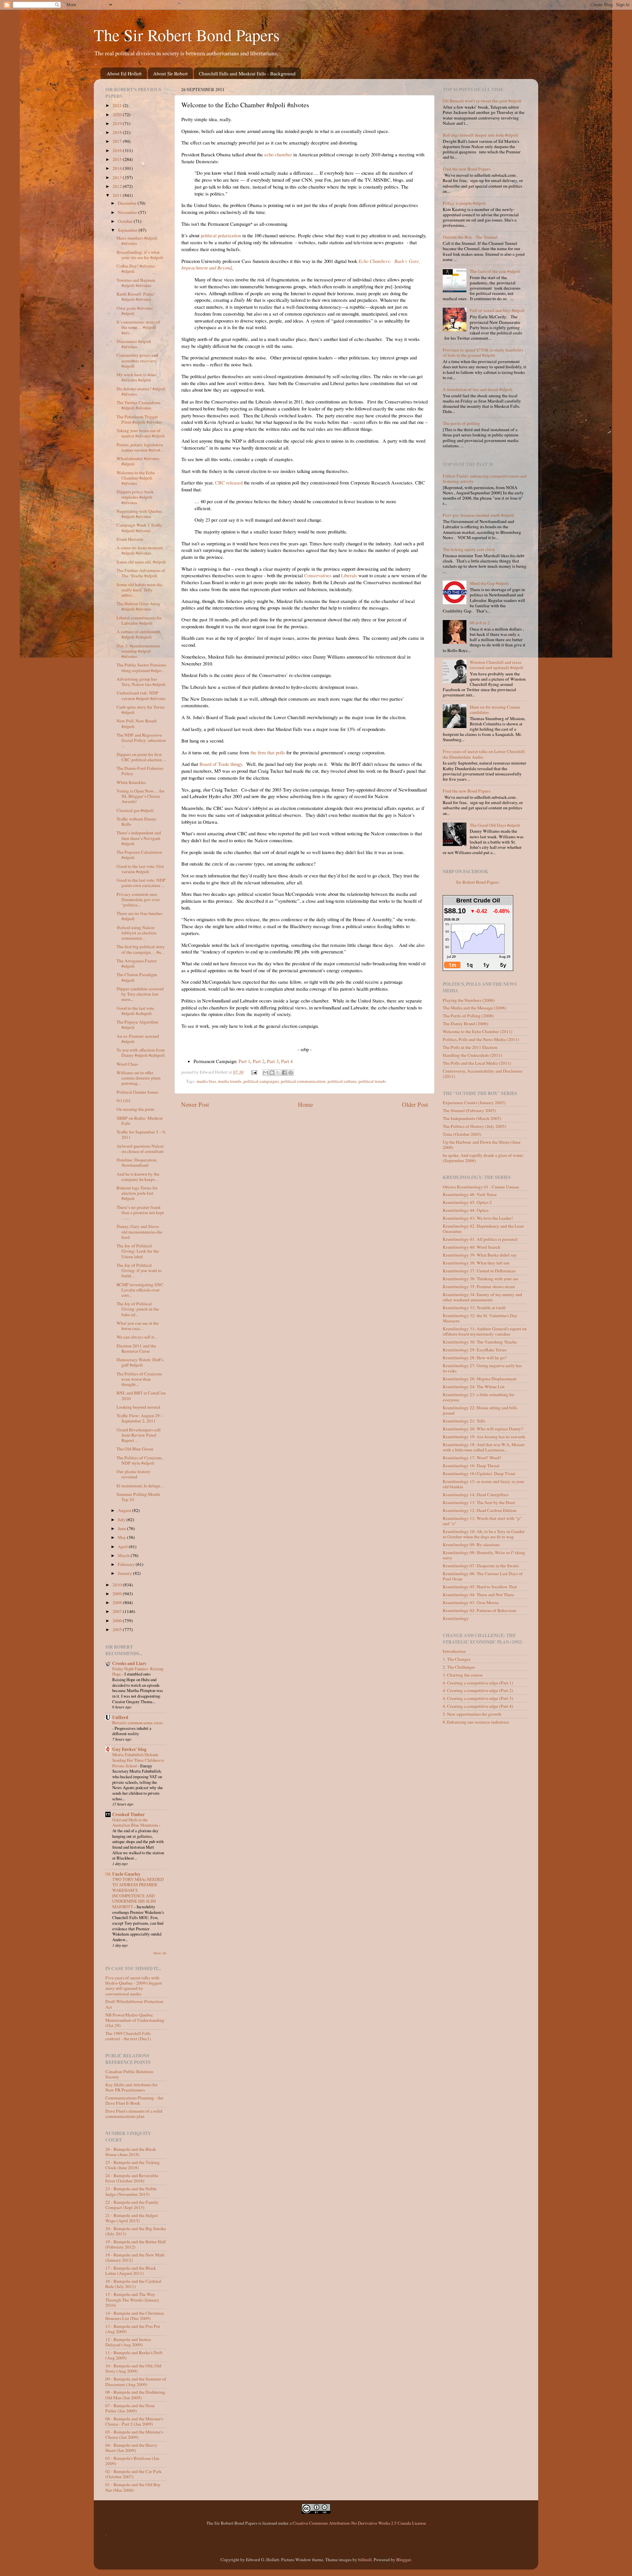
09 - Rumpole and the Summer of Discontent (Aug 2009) (136, 2381)
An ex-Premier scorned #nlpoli (138, 1039)
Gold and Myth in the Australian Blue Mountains (136, 1822)
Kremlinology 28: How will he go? (475, 1358)
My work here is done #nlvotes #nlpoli (136, 377)
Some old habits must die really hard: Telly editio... (139, 590)
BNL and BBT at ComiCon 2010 (141, 1395)
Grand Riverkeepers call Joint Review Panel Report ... (139, 1435)
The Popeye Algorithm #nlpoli (137, 1025)
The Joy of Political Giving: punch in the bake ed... (138, 1309)
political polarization (221, 235)
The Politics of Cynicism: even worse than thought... (140, 1379)
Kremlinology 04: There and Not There (478, 1595)
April (123, 1547)
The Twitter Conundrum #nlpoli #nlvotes (139, 405)
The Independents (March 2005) (472, 1118)
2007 (118, 1611)
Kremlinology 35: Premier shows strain (479, 1287)
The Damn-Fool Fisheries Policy (140, 771)
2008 (118, 1602)
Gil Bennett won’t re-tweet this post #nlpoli (482, 101)
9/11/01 (124, 1101)
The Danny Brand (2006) (466, 1024)
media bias (206, 1081)
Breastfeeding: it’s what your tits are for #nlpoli (140, 255)
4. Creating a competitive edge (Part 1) (478, 1683)
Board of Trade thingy (221, 764)
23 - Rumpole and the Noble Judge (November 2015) (131, 2191)
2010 (118, 1585)
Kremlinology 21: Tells (464, 1421)
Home (305, 1104)
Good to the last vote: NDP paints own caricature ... (141, 883)
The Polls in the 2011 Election (470, 1047)
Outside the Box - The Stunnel (470, 237)
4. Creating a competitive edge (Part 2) (478, 1690)
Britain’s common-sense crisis (138, 1723)
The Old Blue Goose (135, 1449)
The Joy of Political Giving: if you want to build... (139, 1270)
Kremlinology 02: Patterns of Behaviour (480, 1610)
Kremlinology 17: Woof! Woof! (472, 1458)
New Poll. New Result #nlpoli (137, 723)
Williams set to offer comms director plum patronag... (139, 1078)
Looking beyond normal (138, 1407)
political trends (372, 1081)
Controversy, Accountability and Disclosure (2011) (483, 1074)
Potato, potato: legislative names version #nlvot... (140, 447)
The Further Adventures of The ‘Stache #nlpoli (141, 573)
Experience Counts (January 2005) (474, 1103)
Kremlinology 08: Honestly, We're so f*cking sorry (484, 1555)
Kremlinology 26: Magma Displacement (480, 1379)
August (125, 1510)
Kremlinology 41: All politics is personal (480, 1239)
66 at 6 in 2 (480, 623)
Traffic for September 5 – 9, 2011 (141, 1134)
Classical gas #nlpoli (135, 810)
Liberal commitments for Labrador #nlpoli (139, 620)
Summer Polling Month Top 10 (138, 1497)
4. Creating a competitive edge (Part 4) (478, 1706)
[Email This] (266, 1073)
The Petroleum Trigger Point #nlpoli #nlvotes (139, 419)
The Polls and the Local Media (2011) (477, 1063)
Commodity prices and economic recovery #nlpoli (137, 360)
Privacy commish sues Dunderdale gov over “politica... (138, 899)
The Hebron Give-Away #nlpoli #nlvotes (138, 606)
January (125, 1573)
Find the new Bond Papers (467, 169)
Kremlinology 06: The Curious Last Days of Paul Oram (483, 1576)
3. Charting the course (463, 1675)
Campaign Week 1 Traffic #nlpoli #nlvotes (139, 528)
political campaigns (261, 1081)
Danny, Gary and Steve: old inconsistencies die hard (139, 1232)
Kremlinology (456, 1618)
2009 (118, 1594)
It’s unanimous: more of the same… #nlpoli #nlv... (138, 327)
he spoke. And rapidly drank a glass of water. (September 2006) (483, 1158)
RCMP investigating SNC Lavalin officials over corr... (140, 1290)
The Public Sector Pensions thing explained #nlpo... (141, 667)
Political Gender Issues (137, 1092)
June (122, 1528)
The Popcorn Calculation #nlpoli (139, 855)
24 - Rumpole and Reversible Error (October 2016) (132, 2178)
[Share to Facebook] (284, 1073)
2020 (118, 115)
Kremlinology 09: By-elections (471, 1545)
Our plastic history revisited (133, 1474)
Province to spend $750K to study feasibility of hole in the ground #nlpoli (483, 352)
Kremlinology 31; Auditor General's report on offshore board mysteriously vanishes (485, 1331)
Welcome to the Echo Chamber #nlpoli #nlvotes (136, 478)
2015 (118, 159)
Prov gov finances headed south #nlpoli (478, 515)
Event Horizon (130, 539)
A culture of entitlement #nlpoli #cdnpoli (138, 634)
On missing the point (135, 1109)
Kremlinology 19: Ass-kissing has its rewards (484, 1437)
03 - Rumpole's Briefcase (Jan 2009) (132, 2461)
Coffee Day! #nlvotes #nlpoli (136, 269)
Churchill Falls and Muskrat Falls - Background (247, 73)
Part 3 (273, 1061)
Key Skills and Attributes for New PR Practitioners (132, 2087)
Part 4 (287, 1061)
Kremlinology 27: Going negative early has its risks (482, 1368)
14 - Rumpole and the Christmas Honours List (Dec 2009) (135, 2316)
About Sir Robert (170, 73)
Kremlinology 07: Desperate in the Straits (481, 1566)
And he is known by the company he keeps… (138, 1177)
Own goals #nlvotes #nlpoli (134, 311)
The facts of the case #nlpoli (495, 271)
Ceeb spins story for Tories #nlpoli (141, 710)
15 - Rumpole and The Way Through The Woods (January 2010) (132, 2300)
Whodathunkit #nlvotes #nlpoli (138, 461)
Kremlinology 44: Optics (466, 1210)
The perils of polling (461, 423)
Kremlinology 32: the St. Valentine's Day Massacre (480, 1318)
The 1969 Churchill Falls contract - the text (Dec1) (128, 2036)
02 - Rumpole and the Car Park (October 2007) (133, 2474)
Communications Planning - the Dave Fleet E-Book (134, 2100)
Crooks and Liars (129, 1663)
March (124, 1555)
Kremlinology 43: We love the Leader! (478, 1218)
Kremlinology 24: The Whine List (474, 1387)
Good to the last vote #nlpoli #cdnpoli (135, 1011)
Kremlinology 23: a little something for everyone (479, 1397)
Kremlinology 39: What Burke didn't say (480, 1255)
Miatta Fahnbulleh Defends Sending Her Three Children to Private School (138, 1760)
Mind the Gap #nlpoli (489, 583)
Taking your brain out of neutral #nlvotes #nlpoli (141, 433)
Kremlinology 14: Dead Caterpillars (476, 1495)
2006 (118, 1621)
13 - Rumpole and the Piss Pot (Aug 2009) (133, 2329)
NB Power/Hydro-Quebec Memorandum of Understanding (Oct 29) (135, 2020)
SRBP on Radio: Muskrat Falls (140, 1121)
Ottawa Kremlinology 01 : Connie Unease (481, 1187)
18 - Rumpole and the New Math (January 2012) (135, 2257)
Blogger (404, 2560)
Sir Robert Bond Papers (477, 882)
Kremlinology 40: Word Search (472, 1247)
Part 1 (244, 1061)
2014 (118, 168)
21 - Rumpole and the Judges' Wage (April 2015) (132, 2218)
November (128, 212)
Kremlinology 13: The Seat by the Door (479, 1502)
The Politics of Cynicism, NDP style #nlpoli (140, 1460)
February (127, 1564)
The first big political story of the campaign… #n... (141, 949)
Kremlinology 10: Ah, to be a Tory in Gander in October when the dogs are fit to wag (484, 1534)
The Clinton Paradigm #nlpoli (137, 977)
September (128, 230)
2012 (118, 186)
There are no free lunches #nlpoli (139, 916)
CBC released (229, 482)
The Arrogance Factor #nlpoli (137, 963)
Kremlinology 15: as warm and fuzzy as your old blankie (484, 1484)
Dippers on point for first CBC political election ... (141, 757)
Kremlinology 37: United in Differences (479, 1271)
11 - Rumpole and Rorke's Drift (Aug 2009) (134, 2355)
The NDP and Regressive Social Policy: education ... (141, 740)
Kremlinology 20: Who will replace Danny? (483, 1429)
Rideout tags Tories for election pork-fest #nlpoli (137, 1193)
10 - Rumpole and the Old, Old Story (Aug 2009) (133, 2368)
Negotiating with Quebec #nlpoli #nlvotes (139, 514)
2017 (118, 141)
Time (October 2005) (462, 1134)
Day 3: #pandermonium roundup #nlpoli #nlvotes (138, 651)
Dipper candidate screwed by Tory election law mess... (140, 994)
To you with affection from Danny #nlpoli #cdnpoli (141, 1053)
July (122, 1520)
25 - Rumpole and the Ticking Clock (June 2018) (132, 2165)
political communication (303, 1081)
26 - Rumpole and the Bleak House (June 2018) (131, 2152)
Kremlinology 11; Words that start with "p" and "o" (482, 1521)
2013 (118, 177)
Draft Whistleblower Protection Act (134, 2004)
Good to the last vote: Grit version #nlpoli (140, 869)
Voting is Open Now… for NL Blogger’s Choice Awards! (141, 796)
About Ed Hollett (124, 73)
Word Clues (127, 1064)
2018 (118, 132)
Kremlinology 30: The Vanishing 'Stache (480, 1342)
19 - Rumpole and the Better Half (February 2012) (136, 2244)
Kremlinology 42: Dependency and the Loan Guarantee (483, 1229)
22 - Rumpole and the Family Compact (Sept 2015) (132, 2205)
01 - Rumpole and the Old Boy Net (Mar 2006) (133, 2487)
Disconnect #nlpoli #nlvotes (134, 344)
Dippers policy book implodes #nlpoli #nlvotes (135, 497)
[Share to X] (278, 1073)
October (126, 221)
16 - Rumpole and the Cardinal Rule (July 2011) (133, 2284)
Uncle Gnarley (126, 1874)
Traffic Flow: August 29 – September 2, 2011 (140, 1418)
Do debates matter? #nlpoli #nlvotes (141, 391)
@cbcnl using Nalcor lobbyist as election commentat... (136, 933)
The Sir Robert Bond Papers (187, 35)
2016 (118, 150)
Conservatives (318, 575)
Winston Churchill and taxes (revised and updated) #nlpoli (497, 665)
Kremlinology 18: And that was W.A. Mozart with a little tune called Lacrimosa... (484, 1447)
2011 (118, 195)
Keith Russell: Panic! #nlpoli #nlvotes (136, 297)
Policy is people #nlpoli (464, 203)
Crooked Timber (129, 1814)
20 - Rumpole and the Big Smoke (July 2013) (136, 2231)
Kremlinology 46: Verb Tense (470, 1194)
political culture (342, 1081)
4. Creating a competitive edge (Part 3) (478, 1698)
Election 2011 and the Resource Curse (136, 1348)
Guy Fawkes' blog (129, 1749)
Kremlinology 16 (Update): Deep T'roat (479, 1473)
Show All (160, 1953)
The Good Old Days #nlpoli (495, 825)
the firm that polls (268, 752)
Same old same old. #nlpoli (141, 562)
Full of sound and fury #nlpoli (497, 310)
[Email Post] (254, 1072)
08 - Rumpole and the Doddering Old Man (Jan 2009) (135, 2395)
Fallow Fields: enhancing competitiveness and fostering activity (485, 479)
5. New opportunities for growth (472, 1714)
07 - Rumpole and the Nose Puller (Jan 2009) (130, 2408)
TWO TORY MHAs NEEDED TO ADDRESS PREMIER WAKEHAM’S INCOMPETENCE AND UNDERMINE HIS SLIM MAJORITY (138, 1893)
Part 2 (259, 1061)
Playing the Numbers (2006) (469, 1000)
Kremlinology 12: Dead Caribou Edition (480, 1510)
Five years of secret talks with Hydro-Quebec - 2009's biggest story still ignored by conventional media (134, 1986)
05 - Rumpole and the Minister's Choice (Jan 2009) (134, 2434)
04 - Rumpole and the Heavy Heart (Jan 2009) (131, 2448)
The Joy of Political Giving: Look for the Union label (138, 1251)
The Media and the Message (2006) (474, 1008)
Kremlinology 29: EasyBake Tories (475, 1350)
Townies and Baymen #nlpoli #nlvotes (136, 283)
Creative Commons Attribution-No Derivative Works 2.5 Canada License (359, 2523)
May (122, 1537)
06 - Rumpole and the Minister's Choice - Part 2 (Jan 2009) (134, 2421)
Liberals (349, 575)
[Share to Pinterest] (291, 1073)
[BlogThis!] (272, 1073)
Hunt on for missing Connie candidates (495, 710)
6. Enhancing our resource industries (476, 1722)
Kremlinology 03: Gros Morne (471, 1602)
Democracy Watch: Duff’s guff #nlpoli (140, 1362)
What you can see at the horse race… (138, 1326)
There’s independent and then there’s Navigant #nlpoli (139, 838)
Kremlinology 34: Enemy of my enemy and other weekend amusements (482, 1297)
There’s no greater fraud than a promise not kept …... (140, 1212)
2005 (118, 1629)
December (128, 203)
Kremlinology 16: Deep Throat (471, 1466)
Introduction (454, 1651)
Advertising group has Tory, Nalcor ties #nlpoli (141, 682)
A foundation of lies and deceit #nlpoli (478, 389)
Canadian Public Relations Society (129, 2074)
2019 (118, 123)
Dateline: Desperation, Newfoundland (137, 1162)
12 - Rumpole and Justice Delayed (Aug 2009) (128, 2342)
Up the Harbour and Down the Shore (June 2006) (482, 1145)
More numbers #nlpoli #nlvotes (137, 241)
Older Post (415, 1104)
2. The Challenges (459, 1667)
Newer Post (195, 1104)
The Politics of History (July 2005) (474, 1126)
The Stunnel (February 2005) (469, 1110)
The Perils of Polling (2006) (468, 1016)
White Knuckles (131, 782)
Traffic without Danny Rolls (136, 821)
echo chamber (278, 154)
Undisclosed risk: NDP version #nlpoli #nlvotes (141, 695)
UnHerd (120, 1717)
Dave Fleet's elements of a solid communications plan (134, 2114)
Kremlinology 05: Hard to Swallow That (480, 1587)
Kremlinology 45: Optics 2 (467, 1202)
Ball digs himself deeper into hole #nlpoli (480, 135)
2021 (118, 105)
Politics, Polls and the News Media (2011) (481, 1039)
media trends (230, 1081)
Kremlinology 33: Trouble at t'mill (474, 1308)
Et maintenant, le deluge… (141, 1486)
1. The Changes (457, 1659)
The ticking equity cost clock (469, 549)
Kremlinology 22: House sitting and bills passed (480, 1410)
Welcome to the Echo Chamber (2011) (478, 1031)
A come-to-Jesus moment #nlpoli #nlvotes (140, 550)
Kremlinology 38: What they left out (476, 1263)
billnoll (365, 2560)
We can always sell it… (138, 1337)
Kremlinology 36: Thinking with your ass (480, 1279)
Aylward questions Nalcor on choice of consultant (140, 1149)
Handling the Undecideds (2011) (473, 1055)
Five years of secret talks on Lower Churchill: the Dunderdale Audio (484, 754)
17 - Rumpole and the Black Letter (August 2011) (131, 2271)
